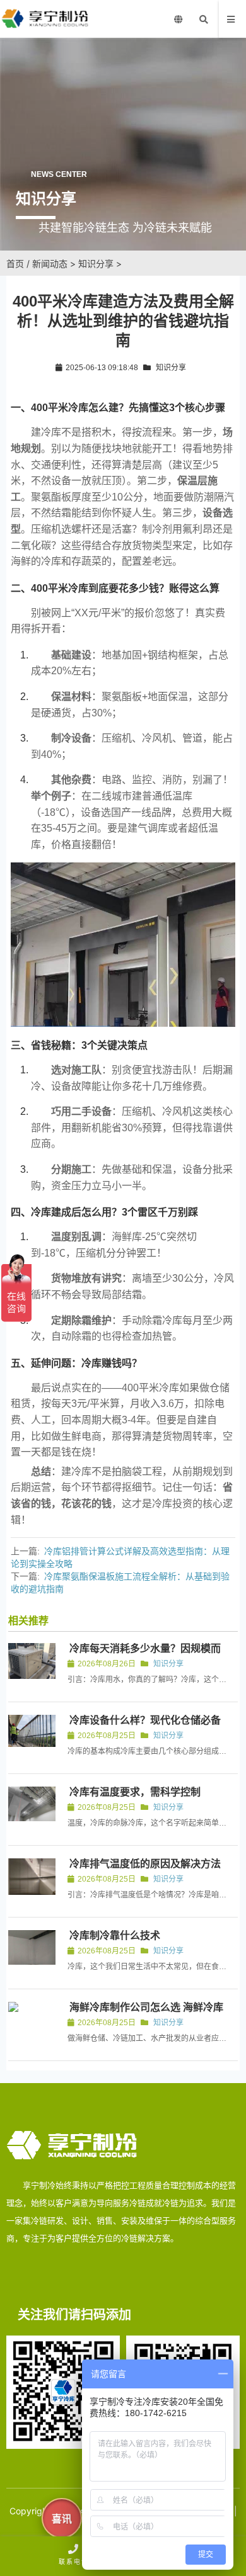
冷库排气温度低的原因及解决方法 (145, 1864)
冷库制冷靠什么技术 (115, 1935)
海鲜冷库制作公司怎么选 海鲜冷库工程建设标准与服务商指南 (145, 2013)
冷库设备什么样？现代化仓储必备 (145, 1720)
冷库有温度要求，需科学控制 (135, 1792)
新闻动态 (50, 263)
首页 (15, 263)
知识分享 (96, 263)
